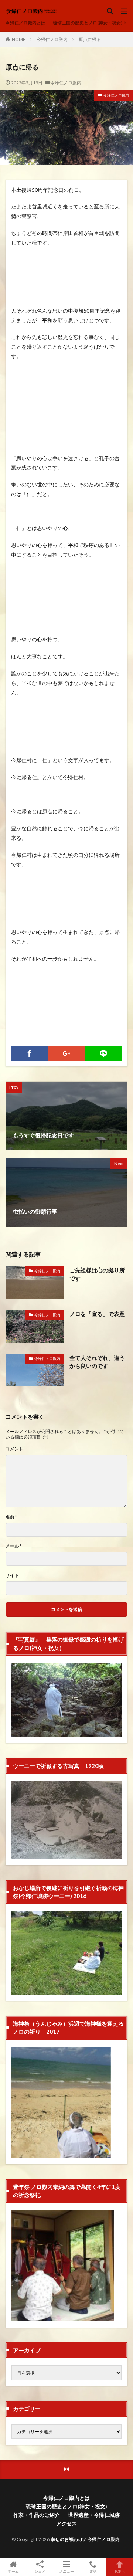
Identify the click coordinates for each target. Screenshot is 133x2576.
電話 (93, 2571)
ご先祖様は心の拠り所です (97, 1274)
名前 (11, 1517)
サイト (12, 1575)
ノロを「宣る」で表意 (97, 1314)
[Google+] (66, 1053)
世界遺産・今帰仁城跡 (94, 2515)
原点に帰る (90, 39)
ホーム (13, 2571)
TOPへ (120, 2571)
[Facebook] (30, 1053)
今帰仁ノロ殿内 (52, 39)
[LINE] (103, 1053)
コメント (14, 1449)
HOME (19, 39)
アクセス (66, 2523)
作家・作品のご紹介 (37, 2515)
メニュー (66, 2571)
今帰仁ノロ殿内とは (25, 23)
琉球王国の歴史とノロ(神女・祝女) (88, 23)
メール (13, 1546)
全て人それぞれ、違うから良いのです (97, 1362)
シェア (40, 2571)
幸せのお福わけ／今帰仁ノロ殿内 (85, 2539)
